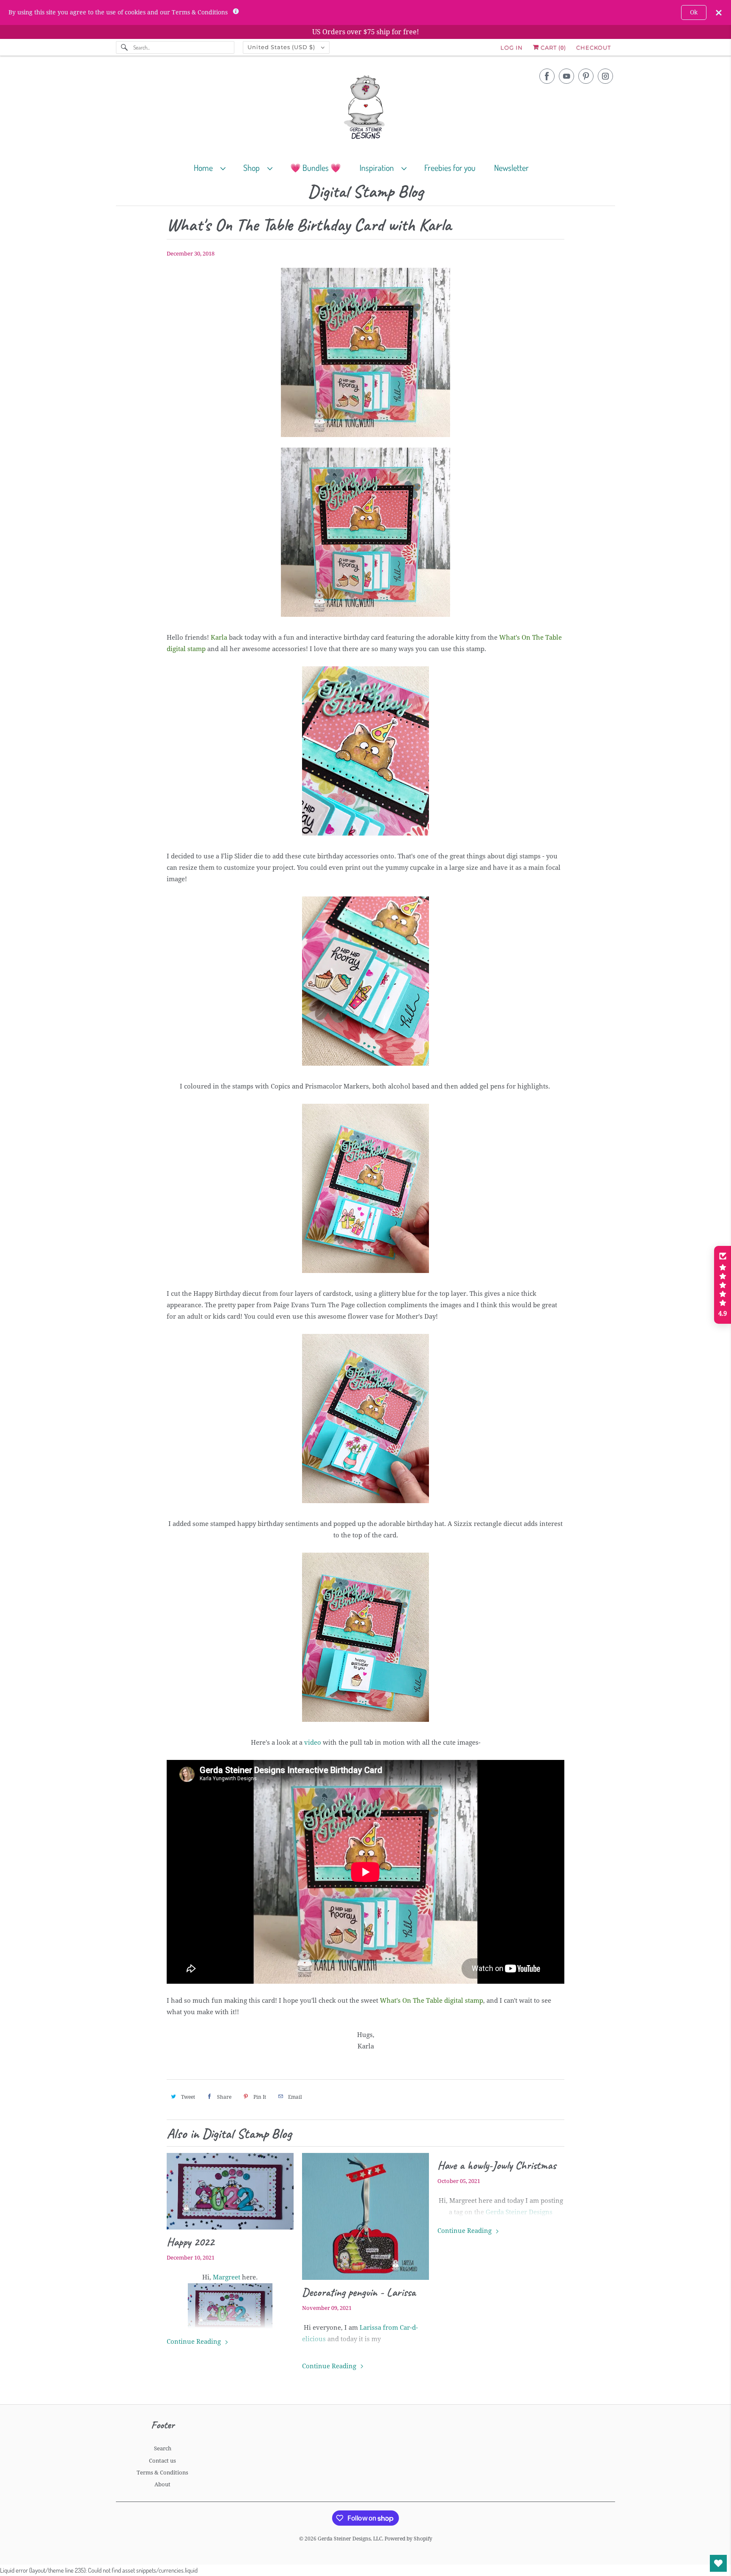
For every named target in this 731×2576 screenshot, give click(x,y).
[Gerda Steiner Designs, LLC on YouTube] (566, 76)
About (162, 2484)
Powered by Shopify (408, 2539)
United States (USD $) (282, 47)
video (313, 1743)
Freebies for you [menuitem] (450, 168)
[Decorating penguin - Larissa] (365, 2216)
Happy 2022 (190, 2242)
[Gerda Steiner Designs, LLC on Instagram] (605, 76)
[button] (723, 1285)
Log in (512, 47)
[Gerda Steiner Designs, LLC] (365, 109)
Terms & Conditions (162, 2473)
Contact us (162, 2461)
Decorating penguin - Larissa (359, 2292)
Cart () (552, 47)
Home (205, 168)
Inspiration (378, 168)
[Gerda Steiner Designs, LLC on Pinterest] (586, 76)
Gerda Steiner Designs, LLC (350, 2539)
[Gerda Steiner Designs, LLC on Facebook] (547, 76)
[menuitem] (213, 167)
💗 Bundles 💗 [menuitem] (316, 168)
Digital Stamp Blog (365, 192)
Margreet (227, 2277)
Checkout (594, 47)
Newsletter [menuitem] (511, 168)
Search (163, 2448)
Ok (694, 12)
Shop (253, 168)
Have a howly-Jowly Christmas (497, 2165)
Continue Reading (195, 2342)
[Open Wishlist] (718, 2563)
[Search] (124, 47)
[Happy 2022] (230, 2191)
